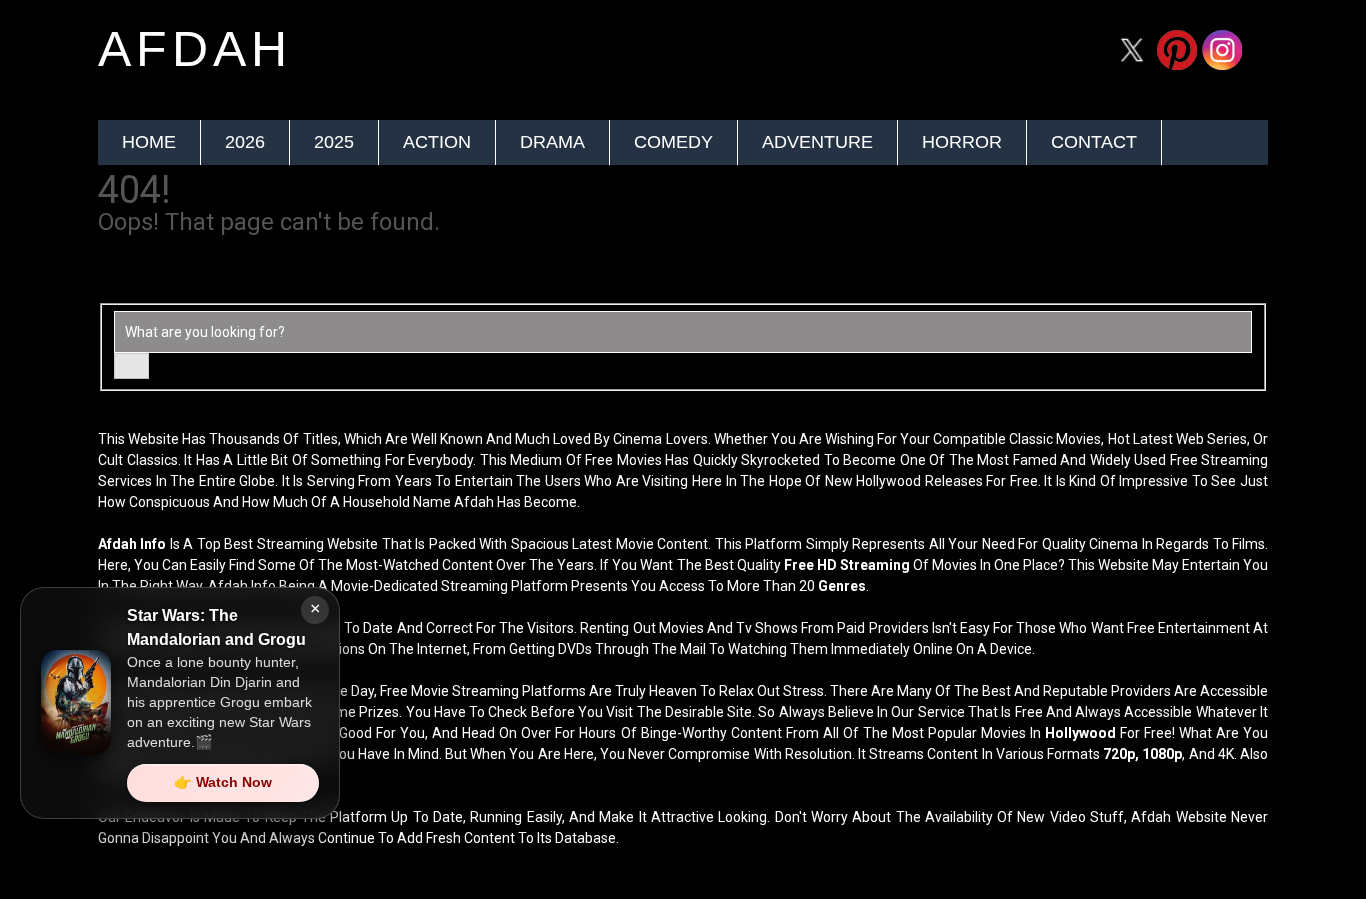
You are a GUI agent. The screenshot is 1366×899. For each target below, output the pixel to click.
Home (149, 142)
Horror (962, 142)
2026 (245, 142)
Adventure (817, 142)
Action (437, 142)
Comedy (673, 142)
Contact (1094, 142)
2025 (334, 142)
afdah (195, 49)
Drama (552, 142)
